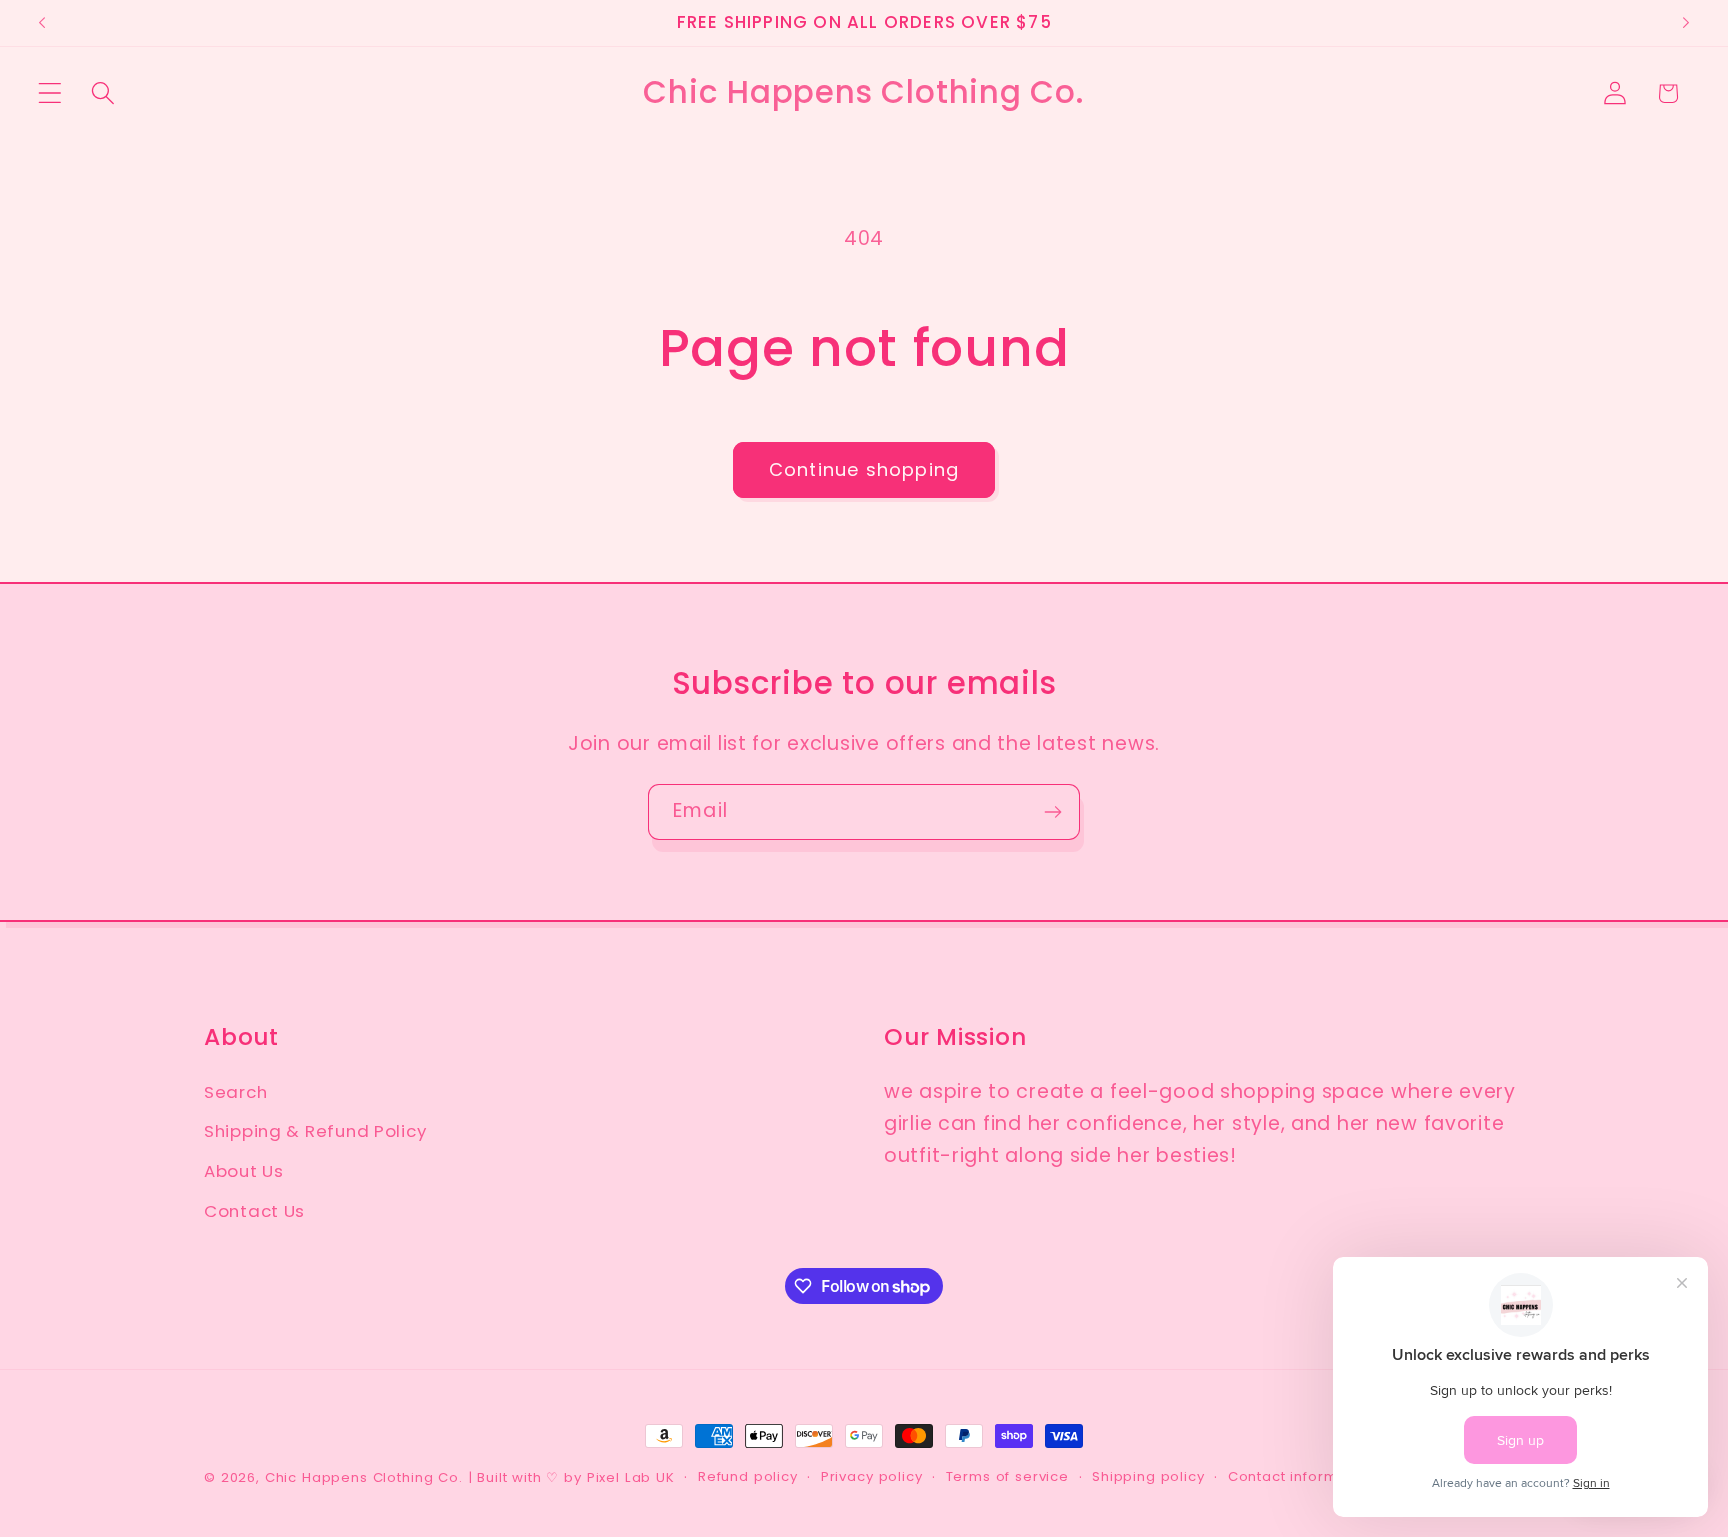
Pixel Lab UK (631, 1477)
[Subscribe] (1052, 812)
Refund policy (748, 1476)
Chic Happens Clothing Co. (364, 1477)
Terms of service (1007, 1476)
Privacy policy (872, 1476)
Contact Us (254, 1211)
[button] (50, 93)
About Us (244, 1171)
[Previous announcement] (42, 23)
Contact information (1301, 1476)
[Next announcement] (1686, 23)
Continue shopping (864, 469)
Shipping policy (1148, 1476)
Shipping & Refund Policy (315, 1131)
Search (235, 1092)
